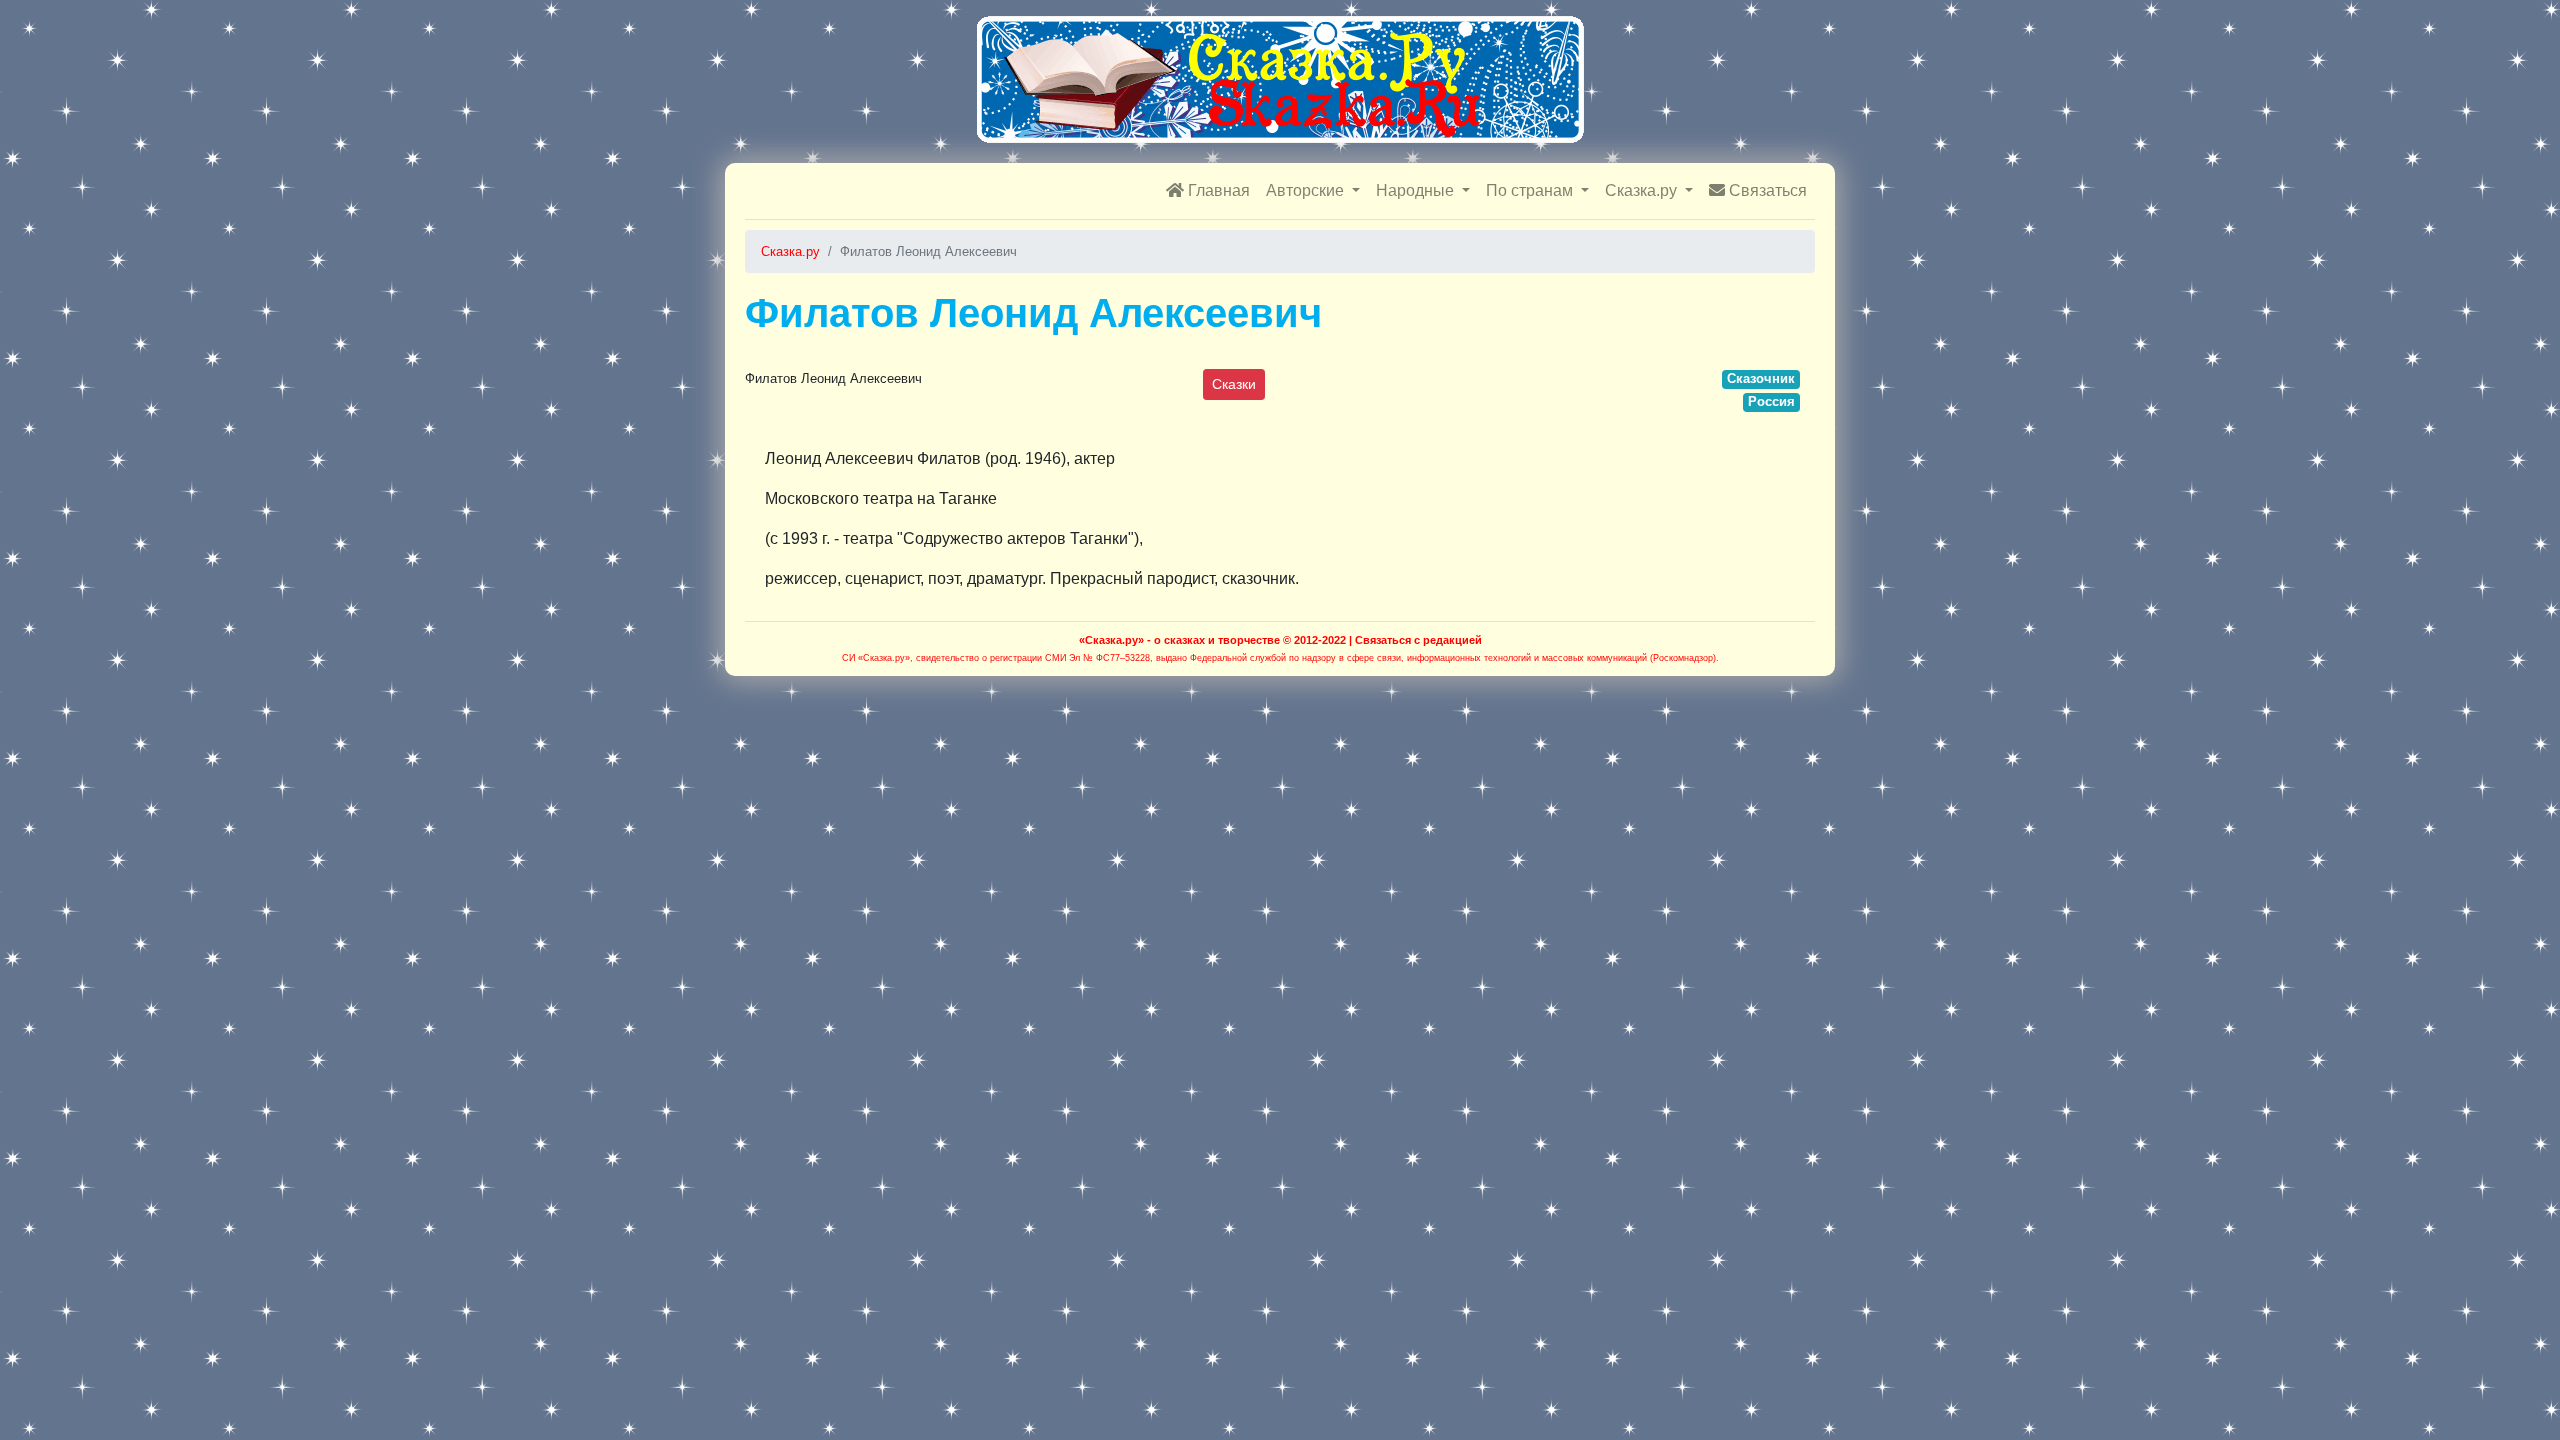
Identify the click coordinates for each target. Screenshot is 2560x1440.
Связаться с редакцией (1418, 640)
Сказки (1234, 384)
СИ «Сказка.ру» (876, 658)
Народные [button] (1417, 190)
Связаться (1766, 190)
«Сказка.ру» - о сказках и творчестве (1179, 640)
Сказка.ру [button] (1643, 190)
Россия (1771, 401)
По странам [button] (1531, 190)
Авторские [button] (1307, 190)
